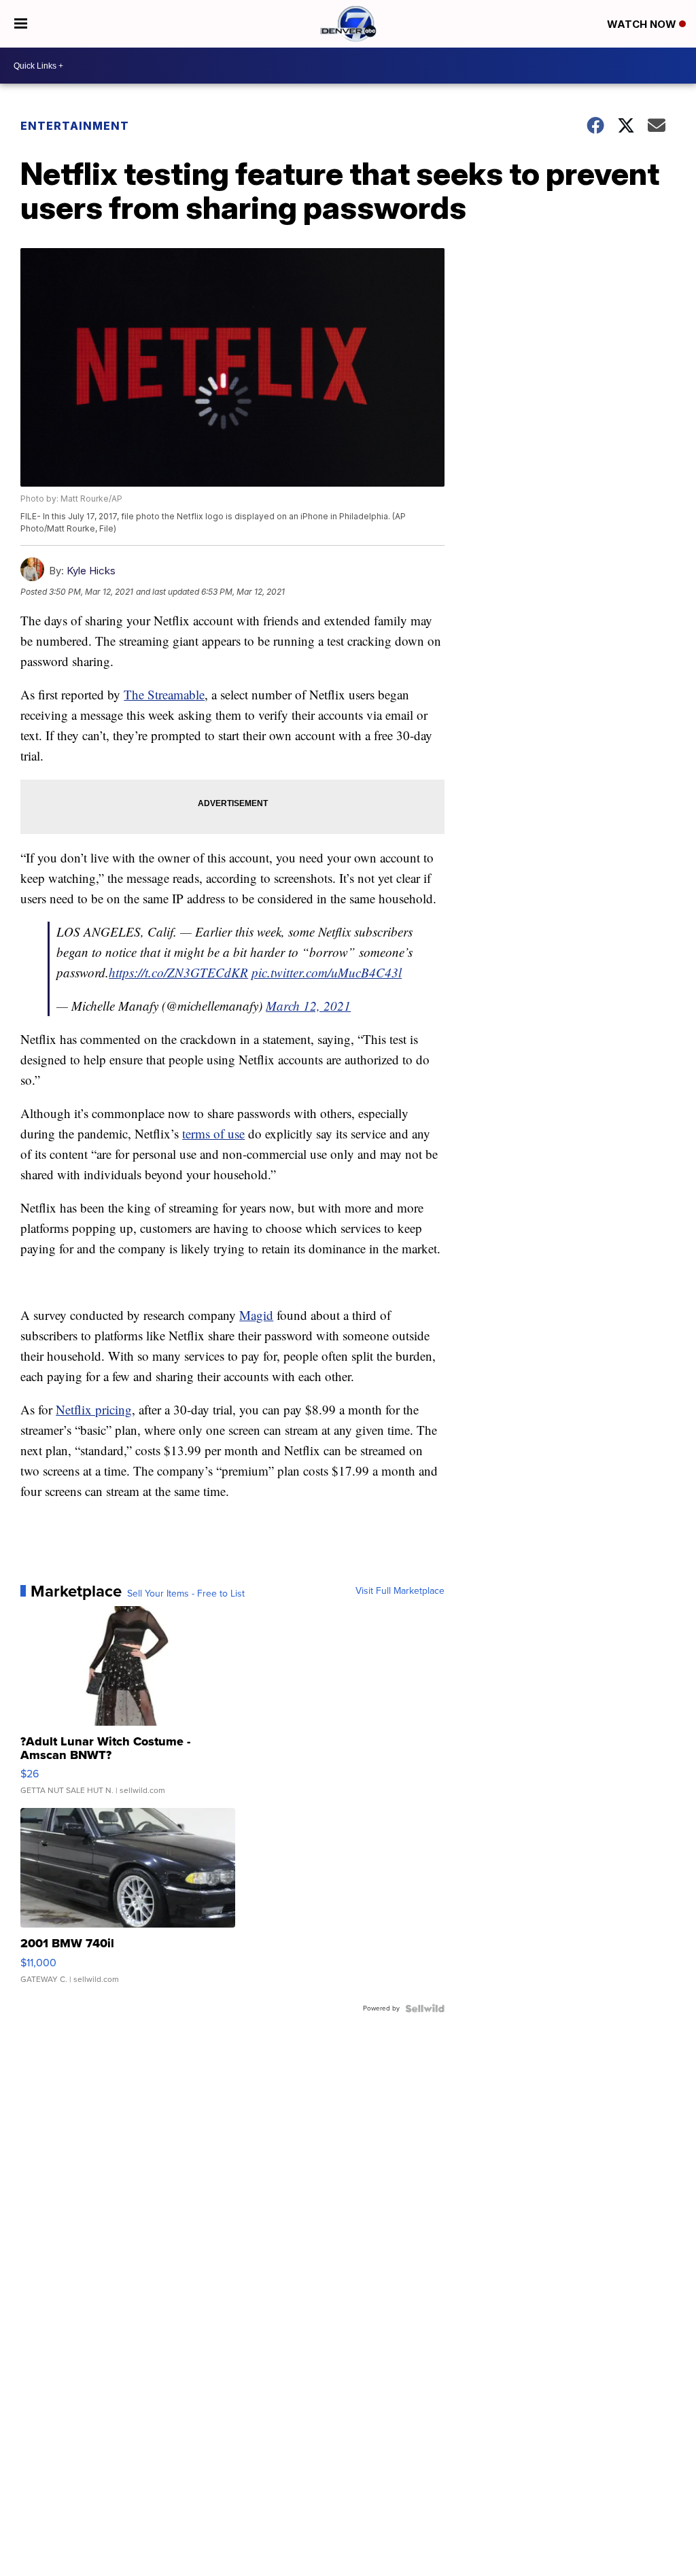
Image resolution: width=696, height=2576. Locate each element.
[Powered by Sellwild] (425, 2008)
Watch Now (643, 24)
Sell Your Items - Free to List (186, 1594)
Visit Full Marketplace (400, 1591)
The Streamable (164, 694)
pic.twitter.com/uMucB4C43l (327, 972)
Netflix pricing (94, 1409)
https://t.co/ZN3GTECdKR (178, 972)
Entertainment (75, 126)
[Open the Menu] (21, 24)
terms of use (213, 1133)
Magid (256, 1315)
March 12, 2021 (308, 1006)
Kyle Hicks (91, 571)
